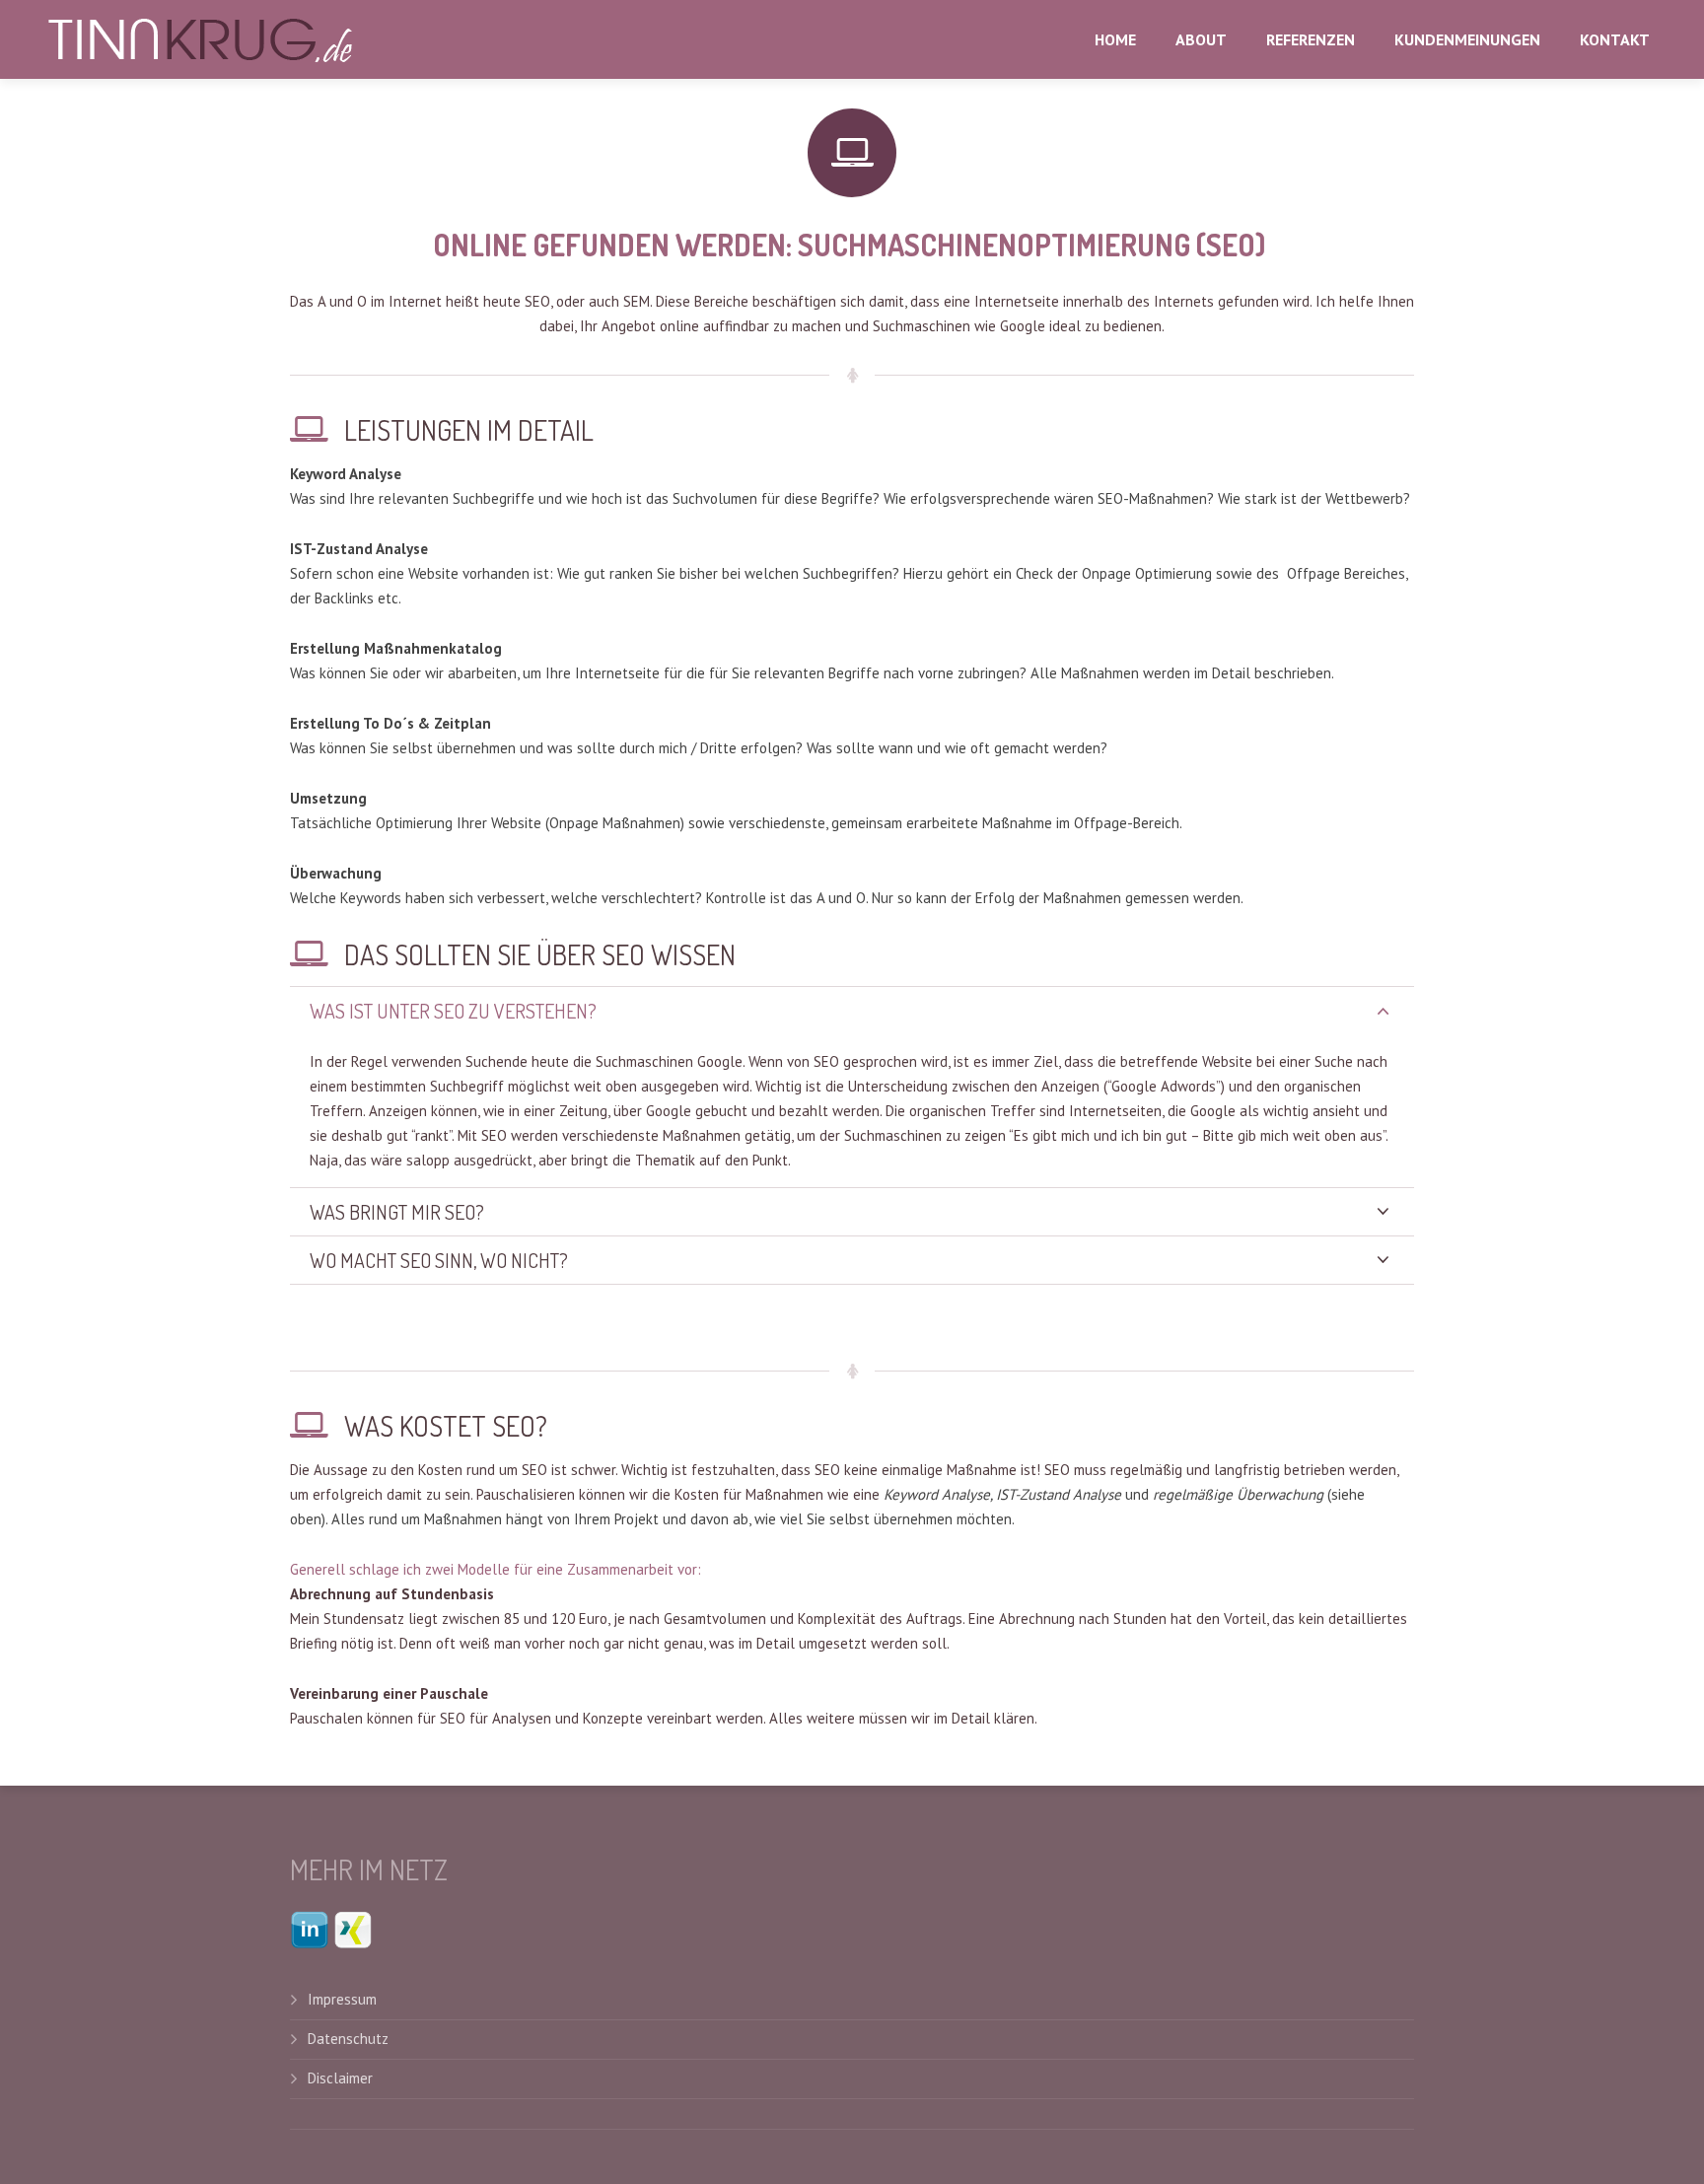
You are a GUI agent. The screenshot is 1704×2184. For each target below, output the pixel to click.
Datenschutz (348, 2039)
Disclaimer (340, 2078)
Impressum (346, 1999)
